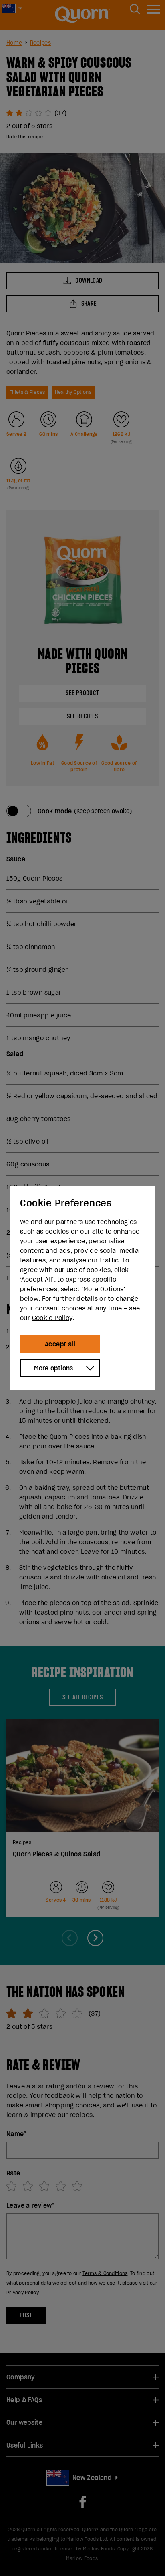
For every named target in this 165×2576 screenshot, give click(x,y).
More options (54, 1368)
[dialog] (82, 1288)
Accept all (60, 1344)
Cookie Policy (52, 1318)
